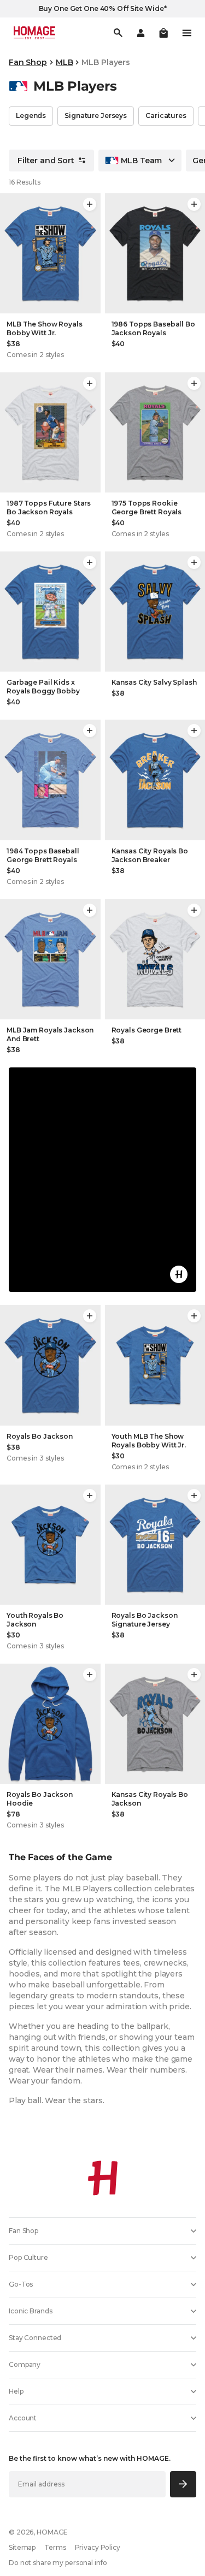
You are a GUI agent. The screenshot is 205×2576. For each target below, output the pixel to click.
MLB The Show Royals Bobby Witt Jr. (45, 328)
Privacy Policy (98, 2547)
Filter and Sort (46, 161)
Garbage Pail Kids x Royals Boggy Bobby (43, 687)
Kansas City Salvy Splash (154, 682)
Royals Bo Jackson (40, 1436)
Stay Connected (35, 2338)
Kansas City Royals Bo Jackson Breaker (150, 855)
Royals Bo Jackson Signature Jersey (145, 1620)
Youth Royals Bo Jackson (35, 1620)
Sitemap (22, 2547)
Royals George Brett (147, 1030)
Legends (31, 115)
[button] (163, 33)
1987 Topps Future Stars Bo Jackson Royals (49, 508)
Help (16, 2391)
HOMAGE (52, 2532)
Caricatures (166, 115)
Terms (55, 2547)
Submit (183, 2484)
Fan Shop (28, 62)
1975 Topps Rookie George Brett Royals (147, 508)
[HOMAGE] (34, 33)
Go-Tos (21, 2284)
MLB (65, 62)
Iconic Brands (30, 2311)
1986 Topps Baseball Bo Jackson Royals (153, 328)
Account (23, 2418)
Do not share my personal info (58, 2563)
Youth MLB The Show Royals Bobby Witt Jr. (149, 1441)
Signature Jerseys (96, 115)
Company (25, 2364)
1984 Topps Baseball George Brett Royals (43, 855)
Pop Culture (28, 2257)
